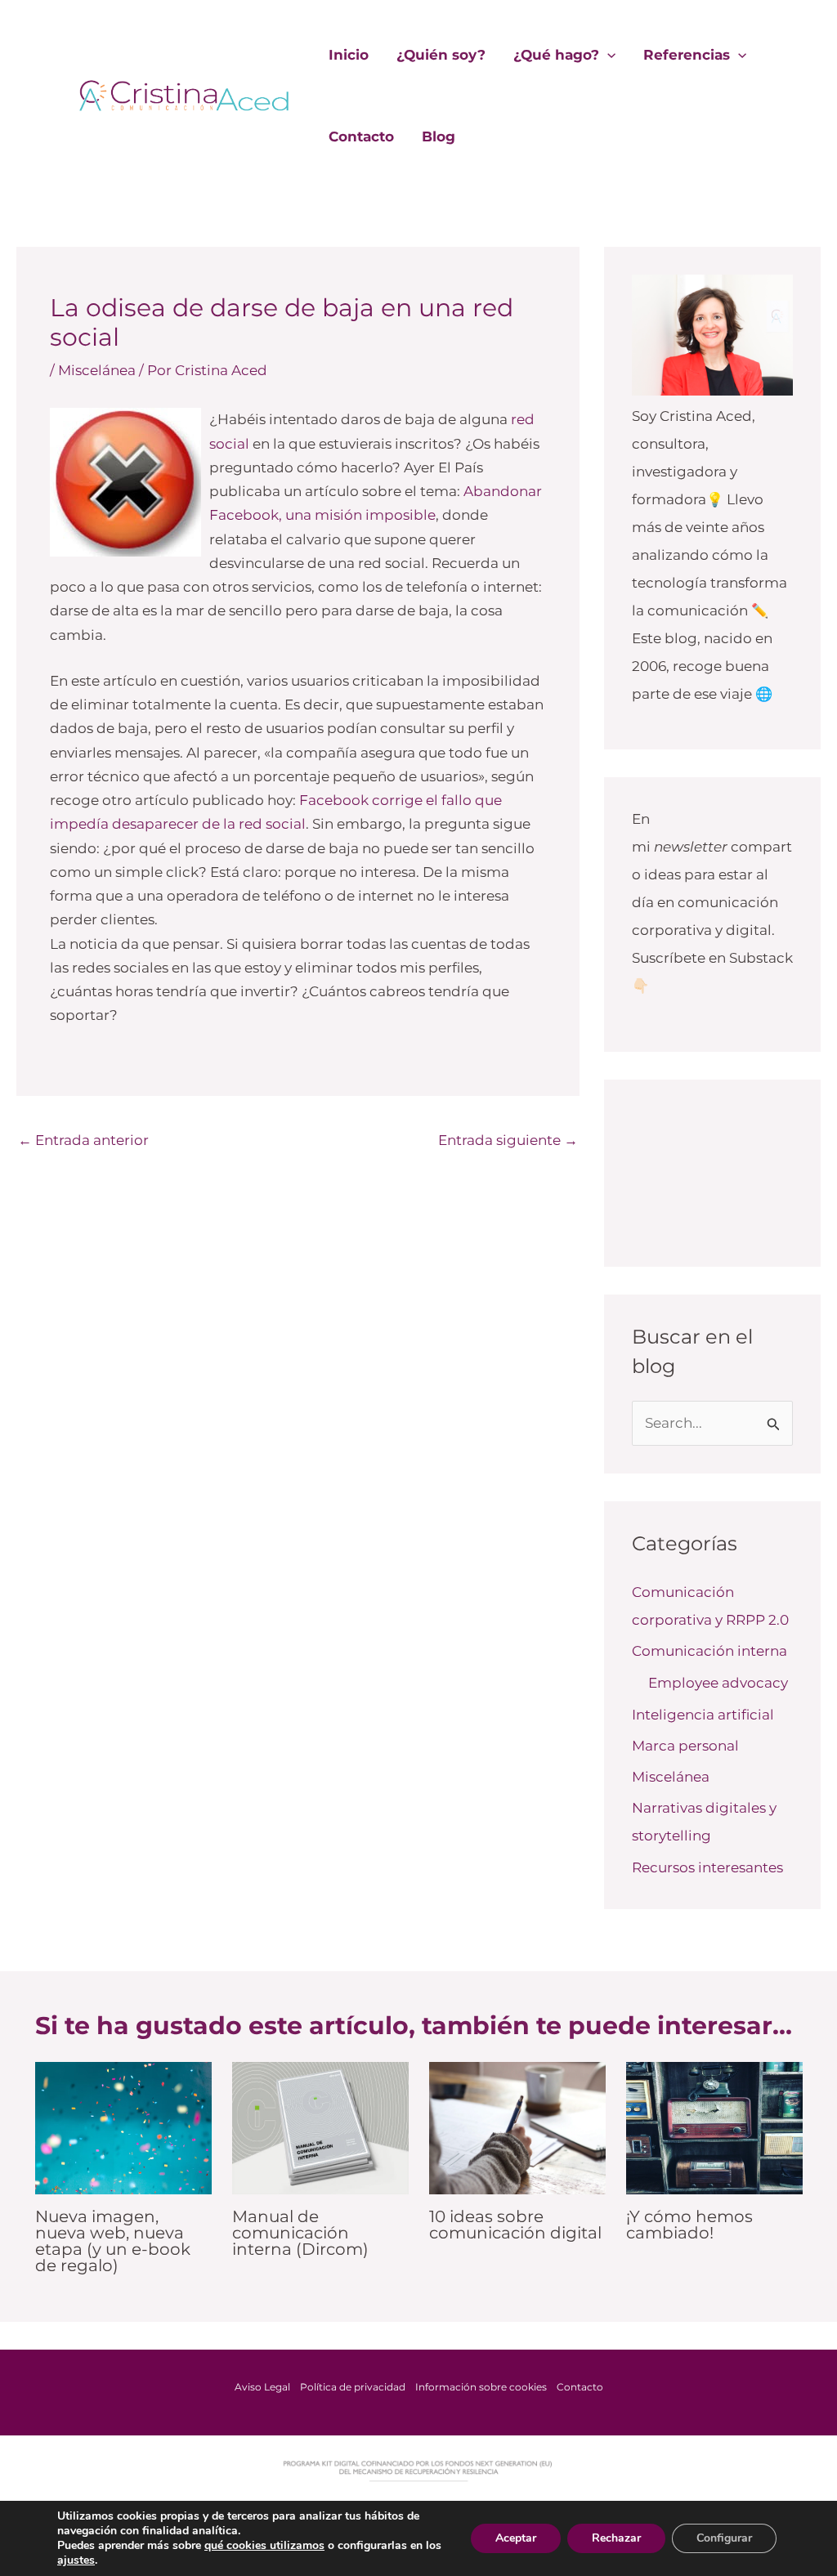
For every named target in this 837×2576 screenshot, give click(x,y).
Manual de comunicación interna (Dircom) (300, 2233)
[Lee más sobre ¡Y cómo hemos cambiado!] (714, 2127)
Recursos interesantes (707, 1867)
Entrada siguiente (508, 1140)
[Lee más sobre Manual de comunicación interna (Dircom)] (320, 2127)
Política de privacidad (353, 2387)
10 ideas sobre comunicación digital (515, 2225)
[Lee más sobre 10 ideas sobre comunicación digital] (517, 2127)
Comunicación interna (709, 1651)
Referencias (687, 55)
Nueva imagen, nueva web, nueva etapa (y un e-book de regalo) (113, 2241)
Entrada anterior (83, 1140)
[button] (607, 55)
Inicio (349, 55)
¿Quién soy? (441, 55)
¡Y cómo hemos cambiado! (689, 2225)
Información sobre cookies (481, 2387)
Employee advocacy (718, 1683)
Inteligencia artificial (703, 1715)
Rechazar (616, 2538)
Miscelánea (97, 370)
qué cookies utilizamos (264, 2545)
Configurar (724, 2538)
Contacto (361, 136)
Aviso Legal (262, 2387)
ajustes (76, 2560)
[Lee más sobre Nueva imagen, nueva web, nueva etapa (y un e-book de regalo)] (123, 2127)
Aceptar (516, 2538)
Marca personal (685, 1746)
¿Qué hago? (556, 55)
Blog (439, 136)
